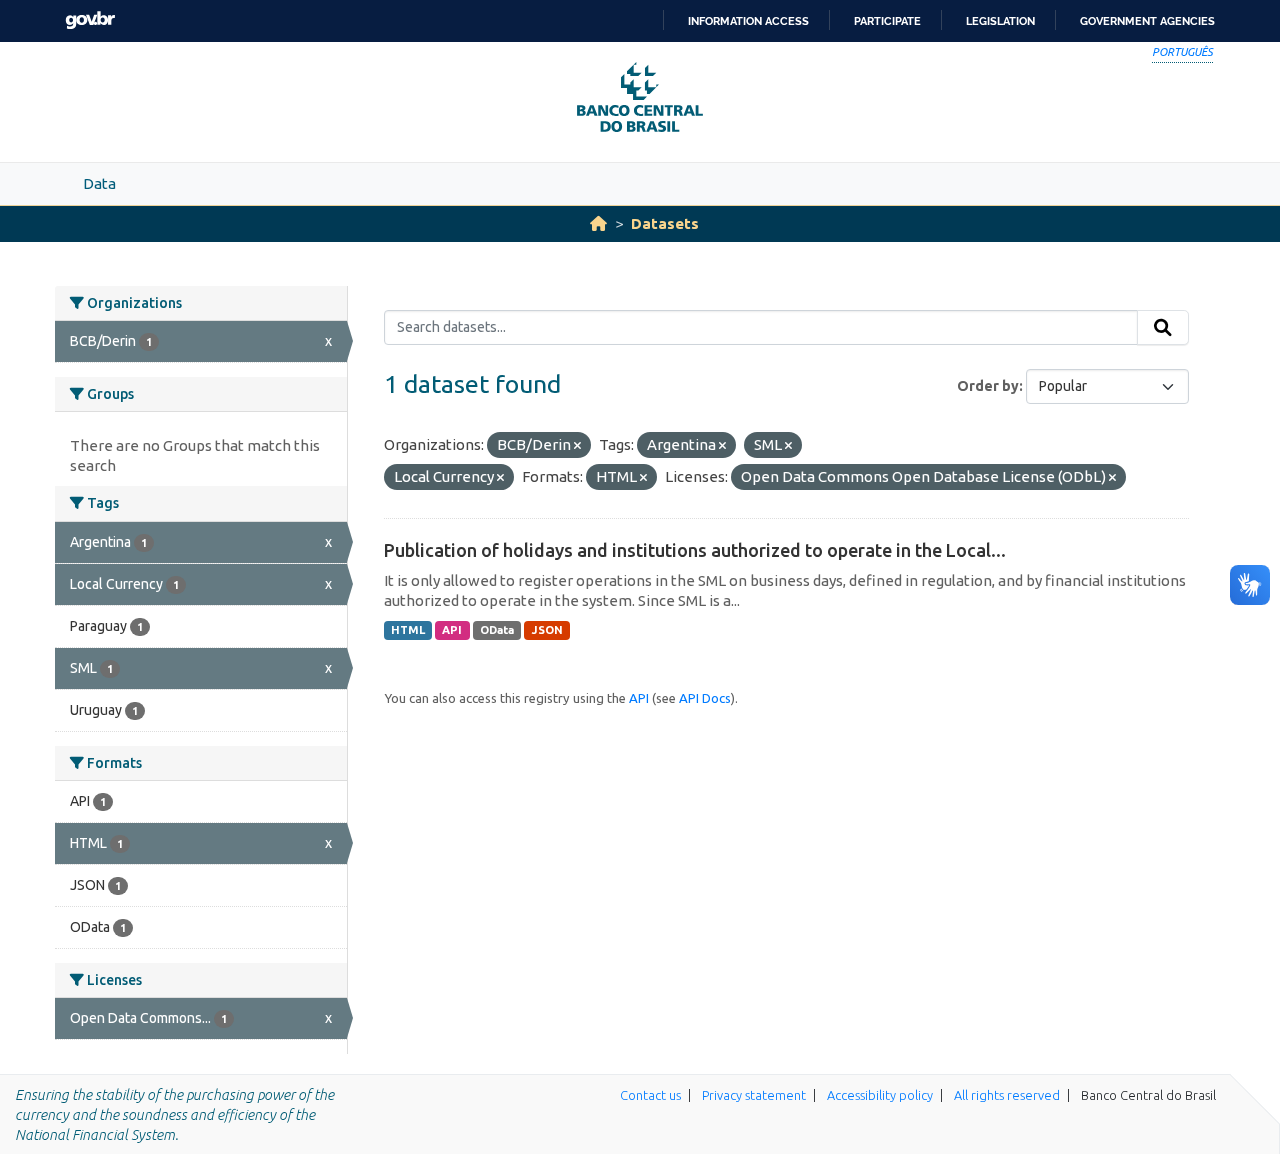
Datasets (665, 223)
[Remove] (577, 446)
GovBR (90, 20)
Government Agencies (1147, 21)
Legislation (1000, 21)
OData (497, 630)
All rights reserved (1007, 1095)
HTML (408, 630)
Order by (988, 386)
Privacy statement (754, 1095)
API (452, 630)
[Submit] (1163, 328)
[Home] (598, 223)
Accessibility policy (880, 1095)
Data (99, 183)
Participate (887, 21)
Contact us (650, 1095)
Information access (748, 21)
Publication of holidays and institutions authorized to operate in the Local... (695, 550)
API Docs (705, 698)
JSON (547, 630)
